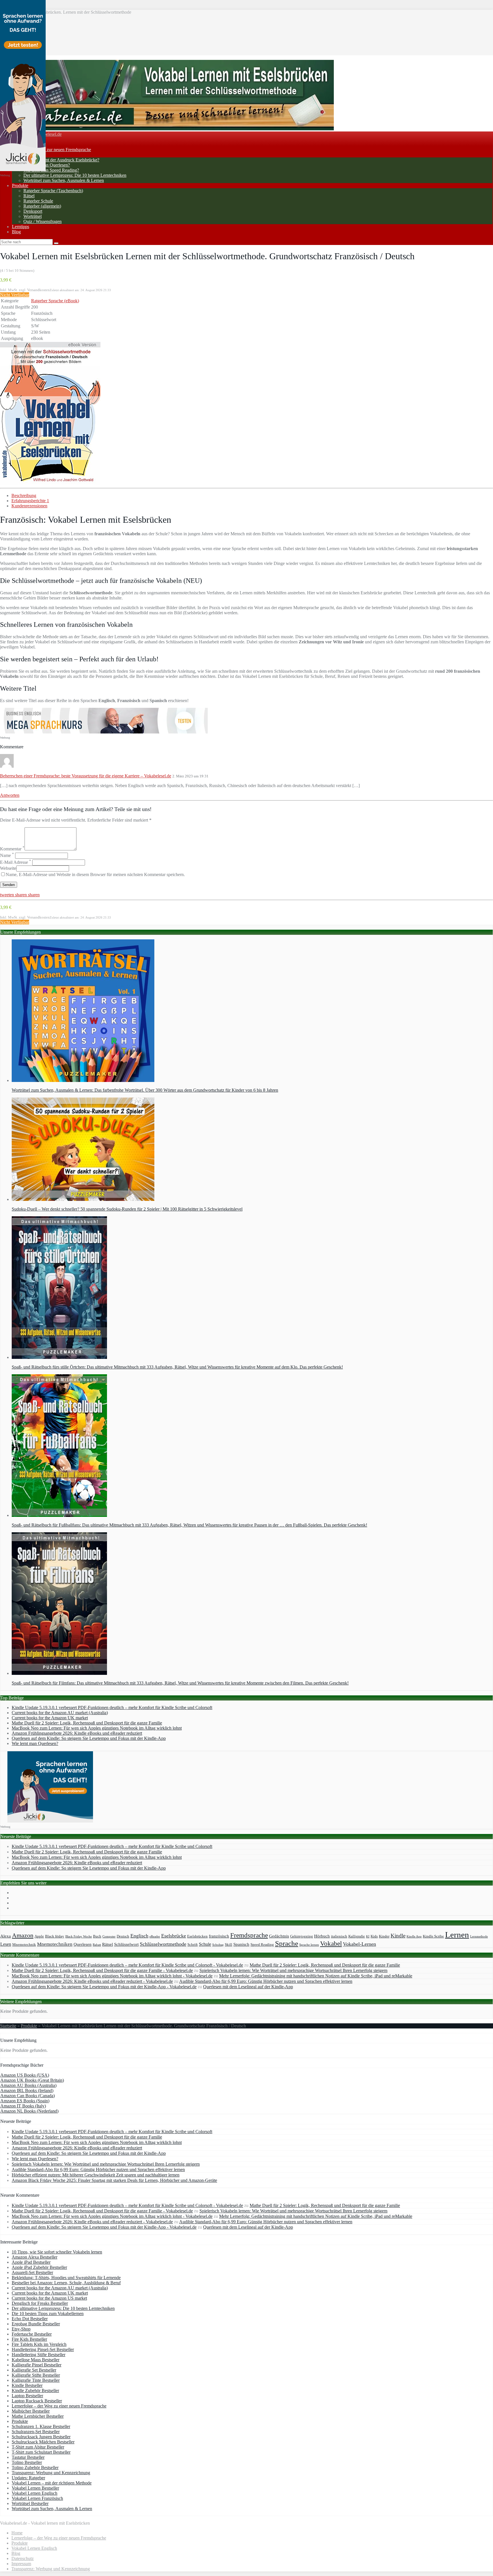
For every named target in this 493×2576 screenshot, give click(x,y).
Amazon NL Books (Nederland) (29, 2111)
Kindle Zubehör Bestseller (35, 2390)
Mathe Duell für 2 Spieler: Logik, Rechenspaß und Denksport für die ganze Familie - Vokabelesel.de (102, 1970)
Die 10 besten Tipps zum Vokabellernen (48, 2313)
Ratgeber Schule (38, 201)
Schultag (218, 1945)
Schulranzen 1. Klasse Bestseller (41, 2426)
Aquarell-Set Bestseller (32, 2272)
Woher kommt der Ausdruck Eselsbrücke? (61, 160)
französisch (219, 1936)
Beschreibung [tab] (24, 495)
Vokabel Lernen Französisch (37, 2498)
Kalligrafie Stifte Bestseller (36, 2375)
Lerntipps (21, 227)
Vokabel (331, 1943)
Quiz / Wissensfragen (43, 221)
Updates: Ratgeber (28, 2478)
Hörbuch (322, 1936)
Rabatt (97, 1945)
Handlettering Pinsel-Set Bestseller (43, 2349)
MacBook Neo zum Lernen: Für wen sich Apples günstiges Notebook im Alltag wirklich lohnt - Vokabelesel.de (112, 1976)
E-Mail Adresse (16, 862)
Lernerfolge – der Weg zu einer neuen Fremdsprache (59, 2406)
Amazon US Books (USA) (25, 2075)
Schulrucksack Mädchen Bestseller (43, 2442)
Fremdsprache (249, 1935)
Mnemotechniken (55, 1944)
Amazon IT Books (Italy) (23, 2106)
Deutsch (123, 1936)
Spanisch (241, 1944)
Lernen (457, 1935)
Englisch (139, 1936)
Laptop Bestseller (27, 2396)
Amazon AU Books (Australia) (28, 2085)
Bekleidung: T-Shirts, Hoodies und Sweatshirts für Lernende (66, 2278)
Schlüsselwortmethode (163, 1944)
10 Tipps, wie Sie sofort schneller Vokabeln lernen (57, 2252)
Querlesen (83, 1944)
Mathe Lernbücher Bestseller (38, 2416)
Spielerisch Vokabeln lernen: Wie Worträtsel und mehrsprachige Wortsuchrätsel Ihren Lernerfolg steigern (293, 1970)
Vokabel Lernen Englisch (35, 2493)
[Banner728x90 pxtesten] (104, 732)
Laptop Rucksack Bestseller (37, 2401)
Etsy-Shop (21, 2329)
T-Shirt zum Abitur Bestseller (38, 2447)
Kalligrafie (357, 1936)
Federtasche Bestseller (32, 2334)
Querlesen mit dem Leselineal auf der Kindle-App (248, 1987)
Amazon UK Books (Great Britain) (32, 2080)
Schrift (193, 1945)
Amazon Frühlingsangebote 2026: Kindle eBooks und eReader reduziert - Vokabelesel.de (92, 1981)
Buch (97, 1936)
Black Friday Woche (79, 1936)
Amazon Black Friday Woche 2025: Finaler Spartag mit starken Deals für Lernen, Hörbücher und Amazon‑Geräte (114, 2180)
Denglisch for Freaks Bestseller (40, 2303)
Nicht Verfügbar (15, 295)
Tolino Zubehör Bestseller (35, 2467)
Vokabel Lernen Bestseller (35, 2488)
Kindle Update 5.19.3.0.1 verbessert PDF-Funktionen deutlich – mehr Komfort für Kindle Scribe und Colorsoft (112, 1707)
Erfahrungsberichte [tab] (30, 501)
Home (17, 2533)
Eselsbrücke (174, 1936)
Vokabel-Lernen (359, 1944)
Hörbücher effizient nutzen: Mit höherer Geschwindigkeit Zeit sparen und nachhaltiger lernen (96, 2175)
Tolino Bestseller (27, 2462)
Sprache (287, 1943)
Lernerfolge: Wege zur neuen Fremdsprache (51, 150)
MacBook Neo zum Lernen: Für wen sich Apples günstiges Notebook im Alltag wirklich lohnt (97, 1728)
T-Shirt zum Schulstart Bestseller (41, 2452)
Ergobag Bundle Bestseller (36, 2324)
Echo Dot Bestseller (30, 2319)
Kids (374, 1936)
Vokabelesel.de (48, 134)
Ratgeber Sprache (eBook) (55, 301)
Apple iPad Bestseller (31, 2262)
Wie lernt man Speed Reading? (51, 170)
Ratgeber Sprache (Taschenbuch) (53, 191)
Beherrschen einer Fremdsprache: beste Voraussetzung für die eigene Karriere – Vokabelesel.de (86, 776)
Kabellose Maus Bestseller (36, 2360)
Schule (205, 1944)
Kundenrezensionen (29, 506)
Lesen (6, 1944)
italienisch (339, 1936)
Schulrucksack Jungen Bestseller (41, 2437)
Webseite (8, 868)
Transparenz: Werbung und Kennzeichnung (51, 2473)
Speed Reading (262, 1945)
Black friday (55, 1936)
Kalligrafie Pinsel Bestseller (37, 2365)
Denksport (33, 211)
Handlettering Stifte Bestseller (39, 2355)
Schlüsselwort (126, 1944)
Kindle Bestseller (27, 2385)
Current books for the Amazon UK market (50, 1718)
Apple (39, 1936)
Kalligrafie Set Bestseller (34, 2370)
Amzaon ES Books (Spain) (25, 2101)
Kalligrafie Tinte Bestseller (36, 2380)
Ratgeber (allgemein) (42, 206)
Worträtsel (33, 216)
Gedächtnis (279, 1936)
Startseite (8, 2026)
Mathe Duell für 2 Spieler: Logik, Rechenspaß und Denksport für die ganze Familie (87, 1723)
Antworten (10, 795)
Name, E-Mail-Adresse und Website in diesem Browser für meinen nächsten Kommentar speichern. (95, 874)
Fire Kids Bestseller (29, 2339)
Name (7, 855)
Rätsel (29, 196)
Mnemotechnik (24, 1945)
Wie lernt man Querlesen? (47, 165)
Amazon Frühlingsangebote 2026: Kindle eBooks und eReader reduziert (77, 1733)
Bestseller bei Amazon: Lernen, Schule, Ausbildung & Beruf (66, 2283)
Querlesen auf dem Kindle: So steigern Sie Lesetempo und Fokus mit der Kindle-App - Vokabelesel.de (104, 1987)
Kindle (398, 1936)
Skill (229, 1945)
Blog (16, 232)
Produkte (20, 186)
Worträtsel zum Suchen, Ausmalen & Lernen (64, 180)
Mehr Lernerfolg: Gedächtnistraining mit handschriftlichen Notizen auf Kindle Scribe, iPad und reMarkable (316, 1976)
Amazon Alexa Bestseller (35, 2257)
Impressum (21, 2564)
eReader (155, 1936)
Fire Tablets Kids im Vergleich (39, 2344)
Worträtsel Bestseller (30, 2503)
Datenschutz (23, 2558)
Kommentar (12, 849)
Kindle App (414, 1936)
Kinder (384, 1936)
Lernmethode (479, 1936)
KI (368, 1936)
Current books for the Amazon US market (49, 2298)
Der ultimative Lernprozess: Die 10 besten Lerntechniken (75, 175)
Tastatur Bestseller (28, 2457)
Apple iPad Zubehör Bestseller (39, 2267)
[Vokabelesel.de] (167, 129)
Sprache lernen (309, 1945)
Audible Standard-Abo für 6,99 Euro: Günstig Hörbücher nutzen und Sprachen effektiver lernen (266, 1981)
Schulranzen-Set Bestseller (36, 2432)
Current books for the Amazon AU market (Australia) (60, 1713)
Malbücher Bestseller (31, 2411)
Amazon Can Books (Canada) (28, 2096)
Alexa (6, 1936)
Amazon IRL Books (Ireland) (27, 2090)
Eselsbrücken (197, 1936)
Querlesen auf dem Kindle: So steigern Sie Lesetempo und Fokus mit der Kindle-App (89, 1738)
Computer (109, 1936)
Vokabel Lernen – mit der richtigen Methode (52, 2483)
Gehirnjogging (302, 1936)
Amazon (23, 1935)
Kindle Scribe (433, 1936)
